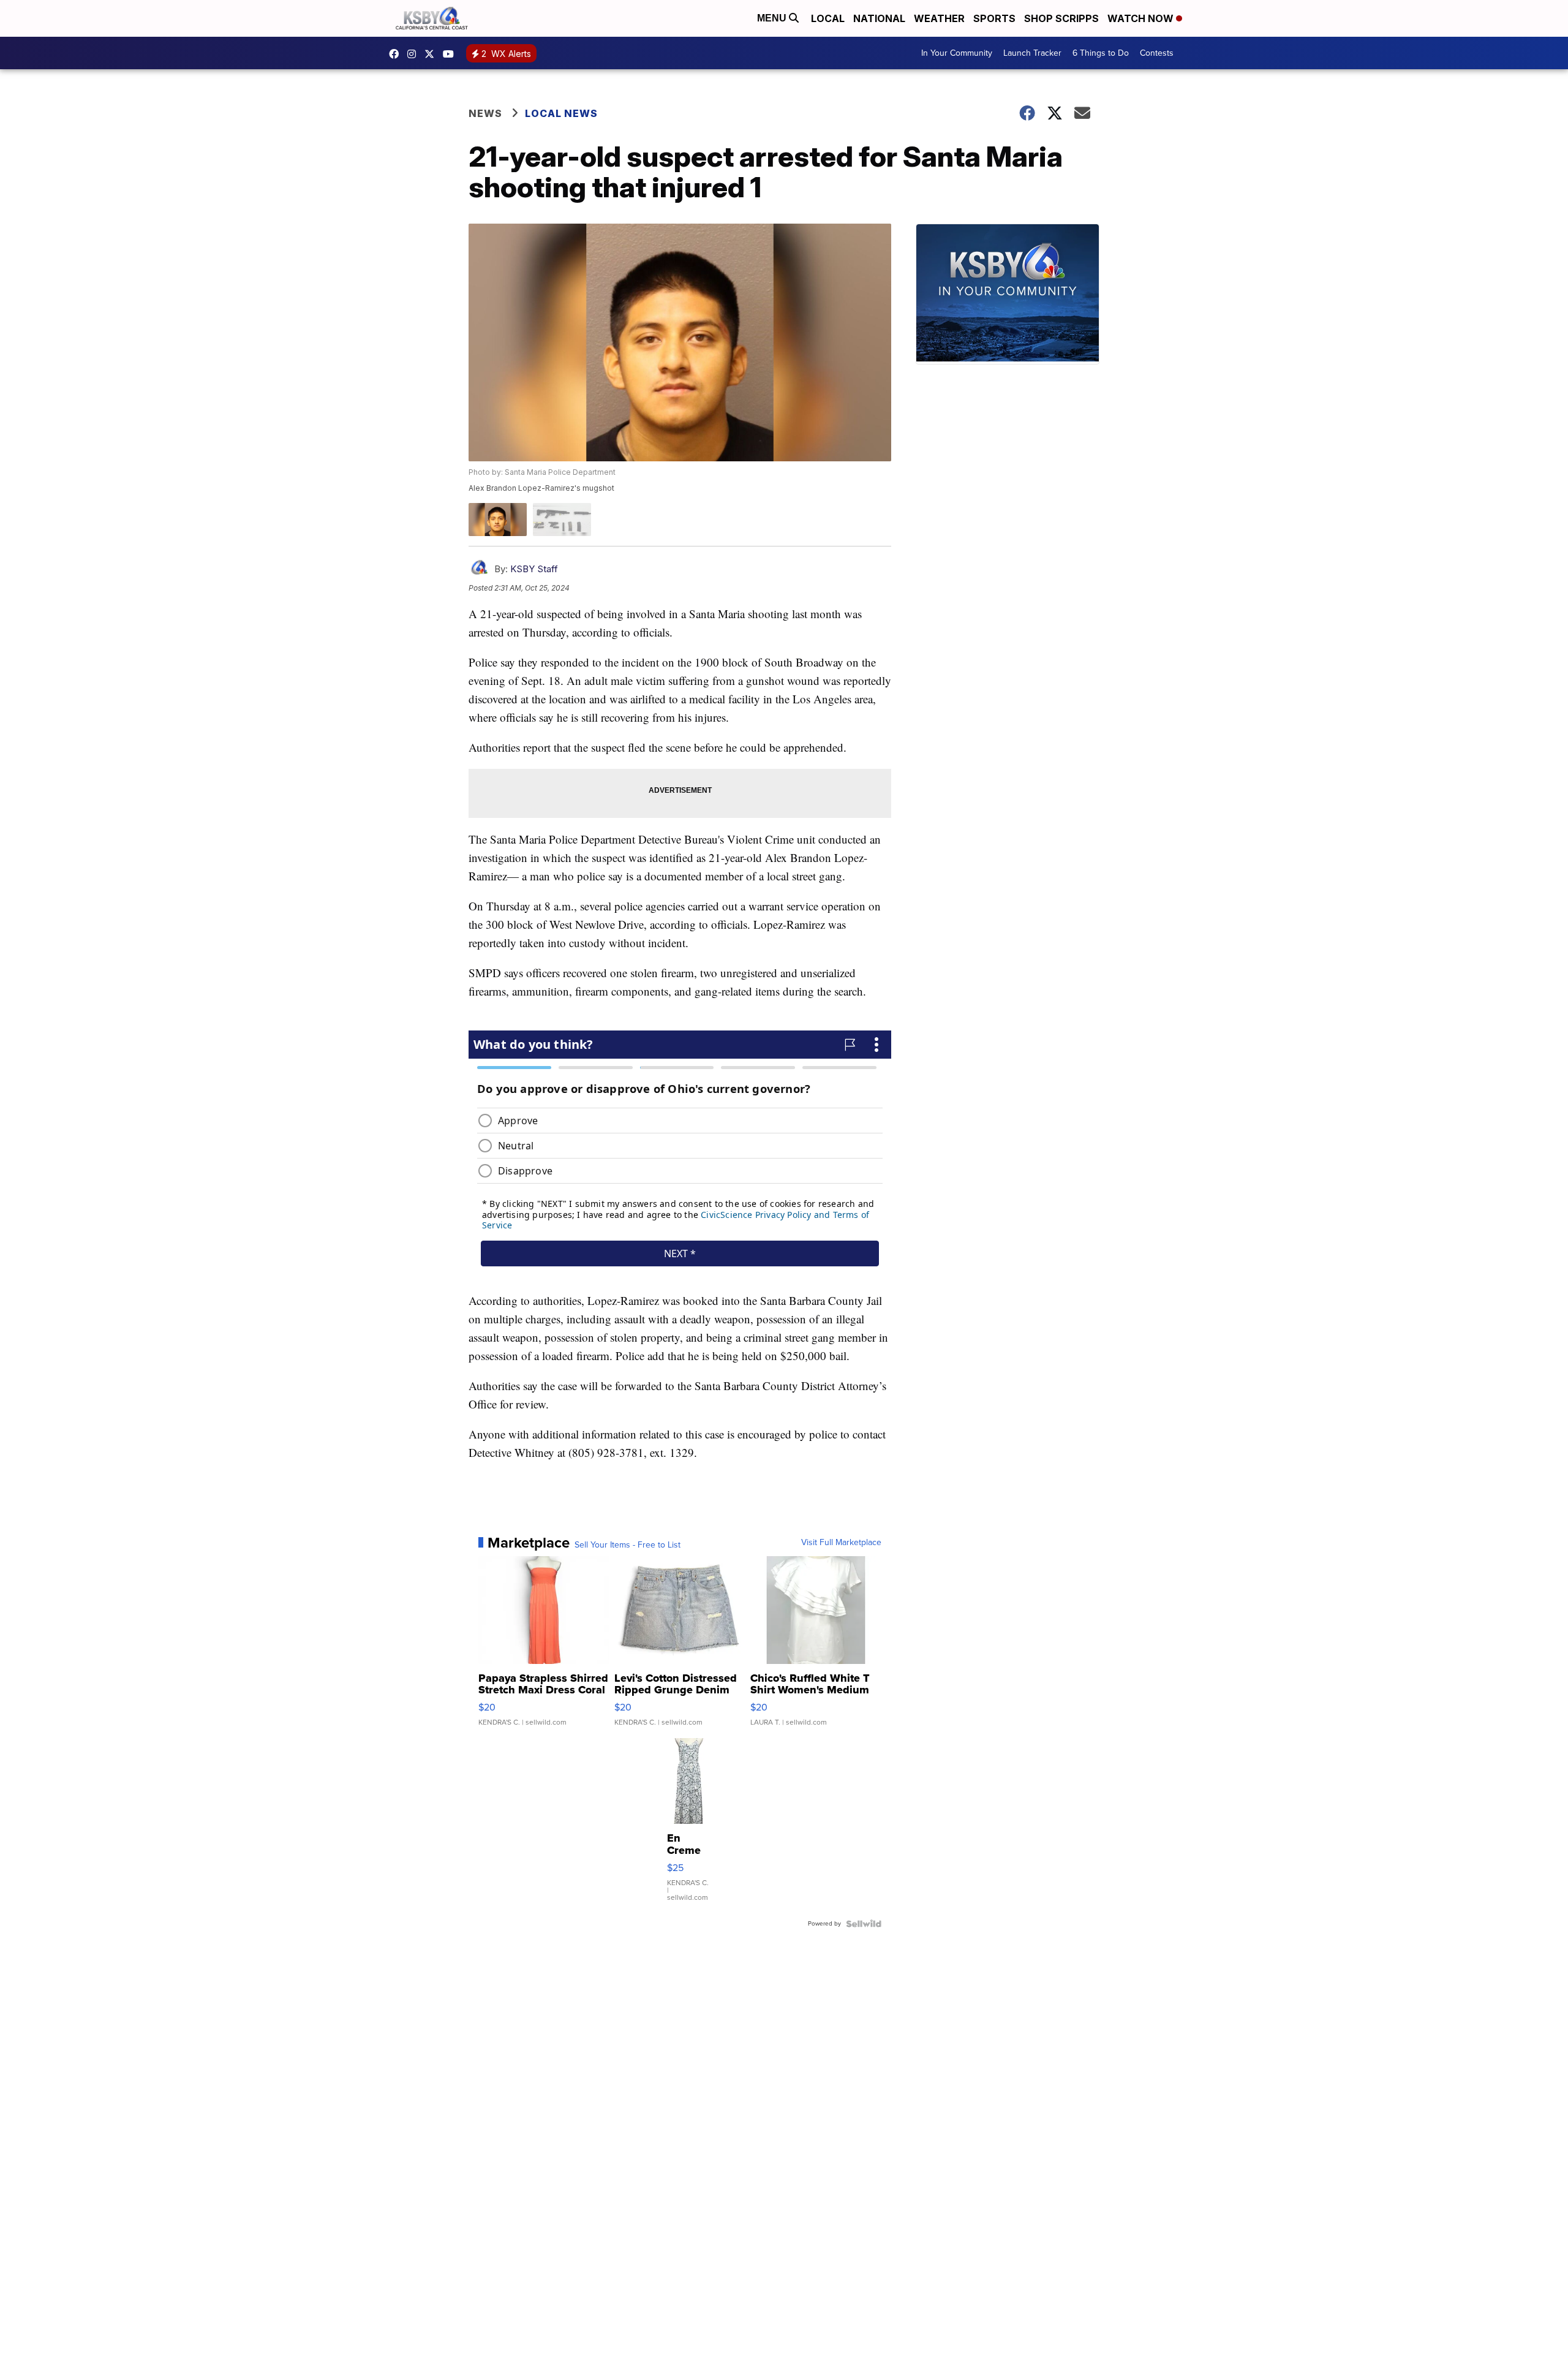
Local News (561, 113)
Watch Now (1142, 18)
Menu (773, 18)
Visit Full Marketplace (841, 1543)
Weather (939, 18)
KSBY (432, 54)
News (485, 113)
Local (828, 18)
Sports (994, 18)
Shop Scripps (1061, 18)
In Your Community (957, 53)
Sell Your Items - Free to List (628, 1545)
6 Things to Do (1101, 53)
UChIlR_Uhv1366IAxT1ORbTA (451, 54)
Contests (1157, 53)
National (879, 18)
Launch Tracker (1032, 53)
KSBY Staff (534, 569)
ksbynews (397, 54)
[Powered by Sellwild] (864, 1924)
